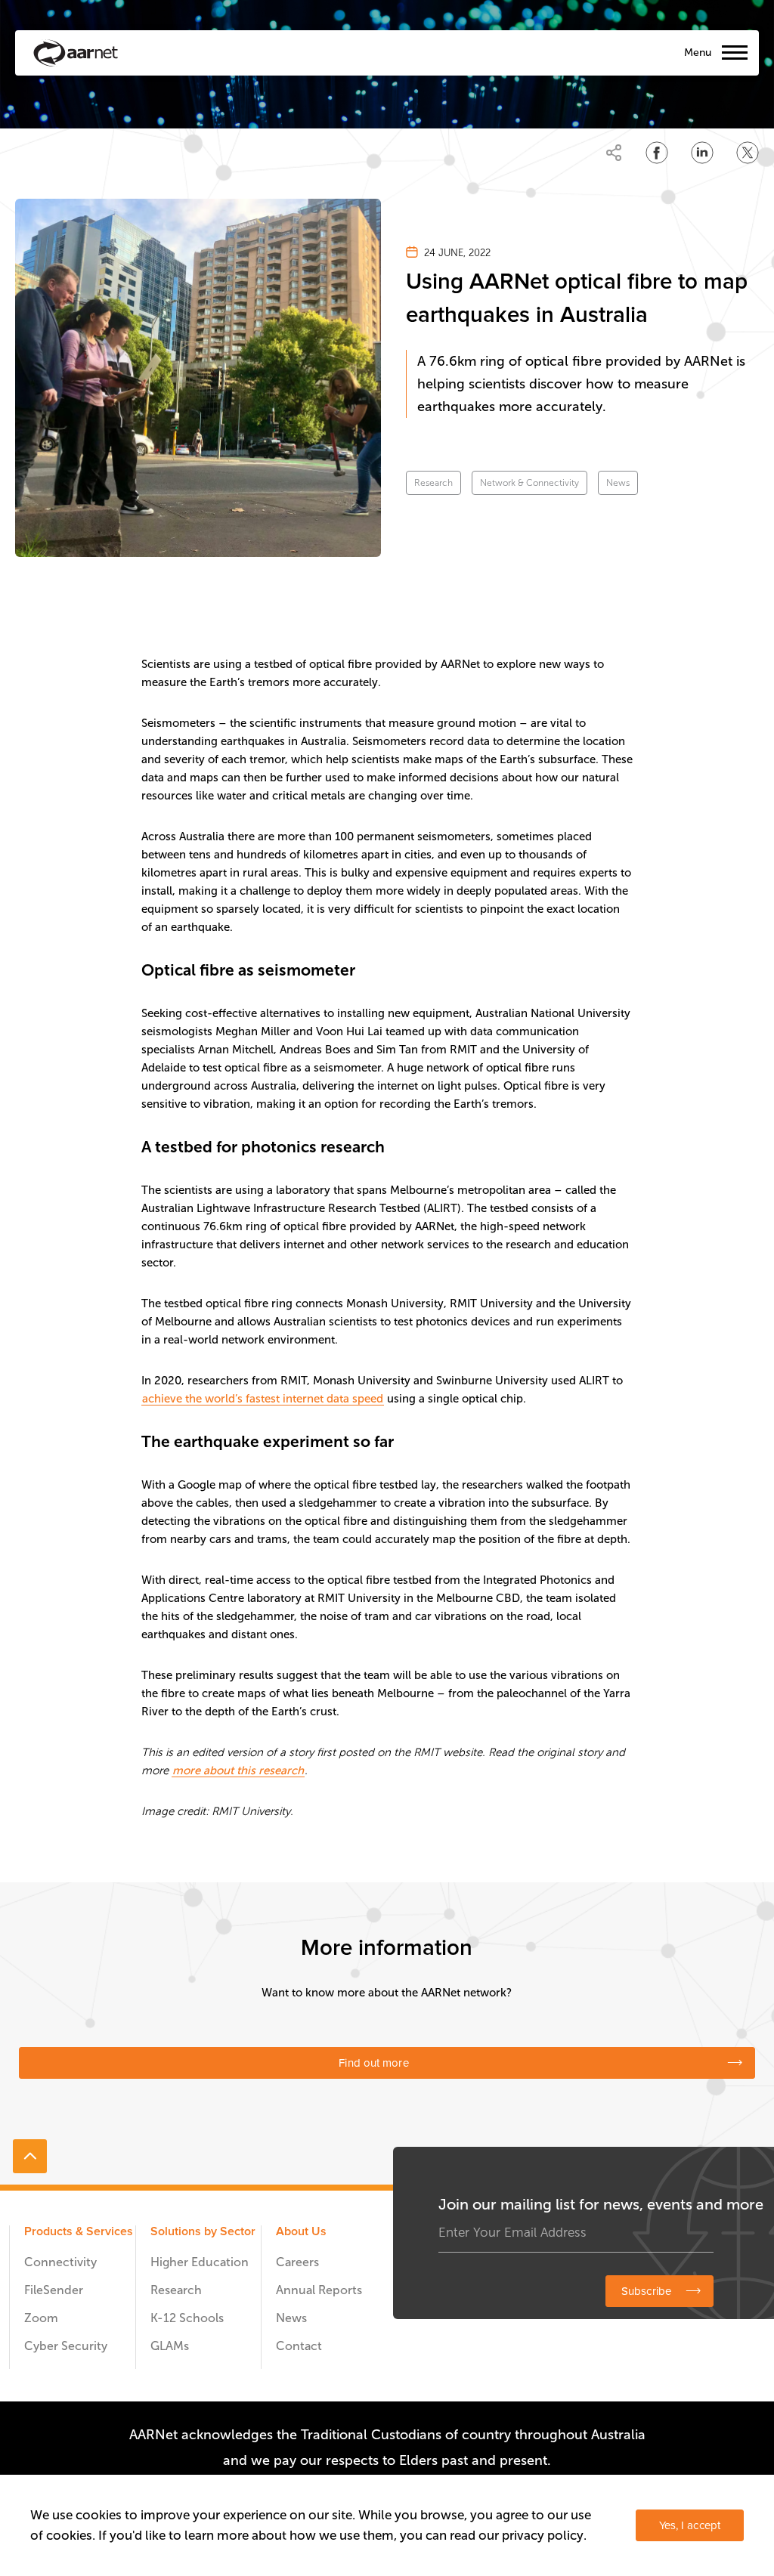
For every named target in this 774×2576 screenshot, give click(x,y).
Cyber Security (66, 2346)
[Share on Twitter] (748, 153)
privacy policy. (544, 2535)
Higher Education (200, 2262)
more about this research (238, 1770)
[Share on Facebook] (657, 153)
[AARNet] (76, 53)
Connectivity (60, 2262)
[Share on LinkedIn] (702, 153)
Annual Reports (319, 2290)
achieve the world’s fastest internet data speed (263, 1399)
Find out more (373, 2063)
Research (433, 483)
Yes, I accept (690, 2525)
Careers (297, 2262)
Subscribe (646, 2291)
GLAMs (170, 2346)
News (618, 483)
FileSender (54, 2290)
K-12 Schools (187, 2318)
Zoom (41, 2318)
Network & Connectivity (529, 483)
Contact (299, 2346)
